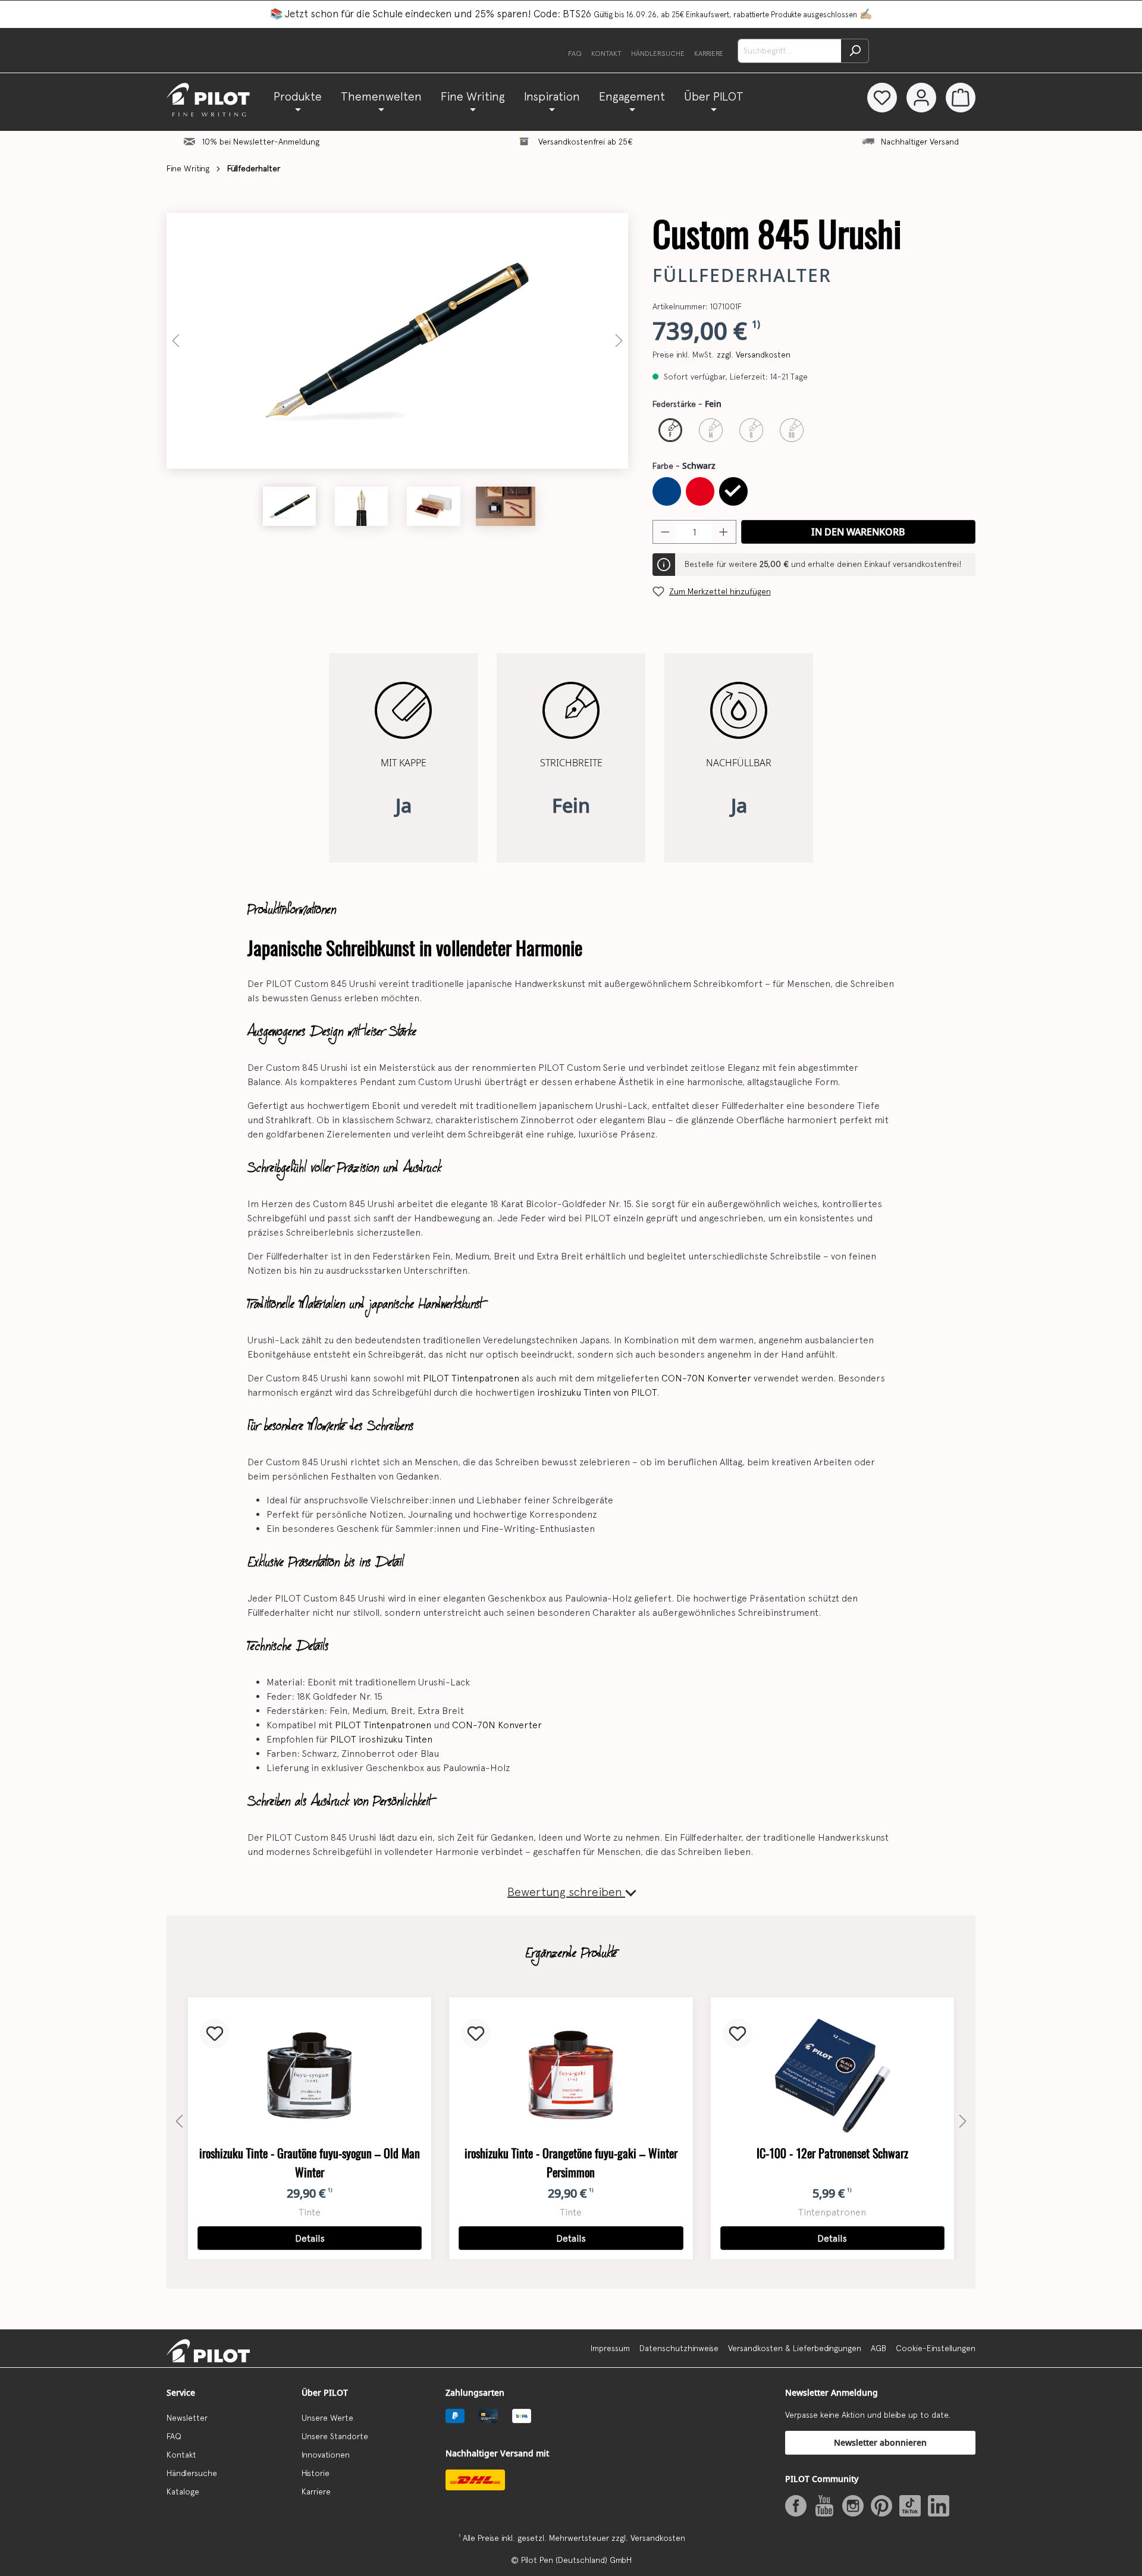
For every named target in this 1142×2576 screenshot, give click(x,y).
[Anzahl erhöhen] (724, 532)
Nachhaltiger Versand (920, 142)
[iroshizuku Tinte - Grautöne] (310, 2076)
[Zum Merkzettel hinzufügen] (215, 2033)
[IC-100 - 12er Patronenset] (832, 2076)
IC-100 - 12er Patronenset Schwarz (832, 2153)
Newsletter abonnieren (880, 2442)
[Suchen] (855, 51)
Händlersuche (658, 54)
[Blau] (667, 491)
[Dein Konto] (921, 98)
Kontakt (606, 54)
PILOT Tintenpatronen (471, 1378)
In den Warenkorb (858, 532)
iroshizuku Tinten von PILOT (597, 1392)
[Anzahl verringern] (665, 532)
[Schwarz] (733, 491)
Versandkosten (658, 2538)
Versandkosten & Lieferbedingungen (795, 2348)
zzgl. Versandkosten (754, 355)
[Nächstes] (619, 341)
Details (310, 2238)
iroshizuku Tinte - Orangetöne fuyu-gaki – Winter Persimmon (571, 2163)
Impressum (610, 2348)
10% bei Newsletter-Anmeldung (261, 142)
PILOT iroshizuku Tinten (381, 1739)
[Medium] (711, 430)
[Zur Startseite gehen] (215, 100)
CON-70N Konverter (706, 1378)
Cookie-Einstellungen (936, 2348)
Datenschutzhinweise (679, 2348)
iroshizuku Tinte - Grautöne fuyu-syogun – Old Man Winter (310, 2163)
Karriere (709, 54)
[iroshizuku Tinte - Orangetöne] (571, 2076)
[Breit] (751, 430)
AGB (879, 2348)
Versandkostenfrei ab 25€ (586, 142)
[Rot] (700, 491)
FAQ (575, 54)
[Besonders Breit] (792, 430)
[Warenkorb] (961, 98)
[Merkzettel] (882, 98)
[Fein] (670, 430)
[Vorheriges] (175, 341)
